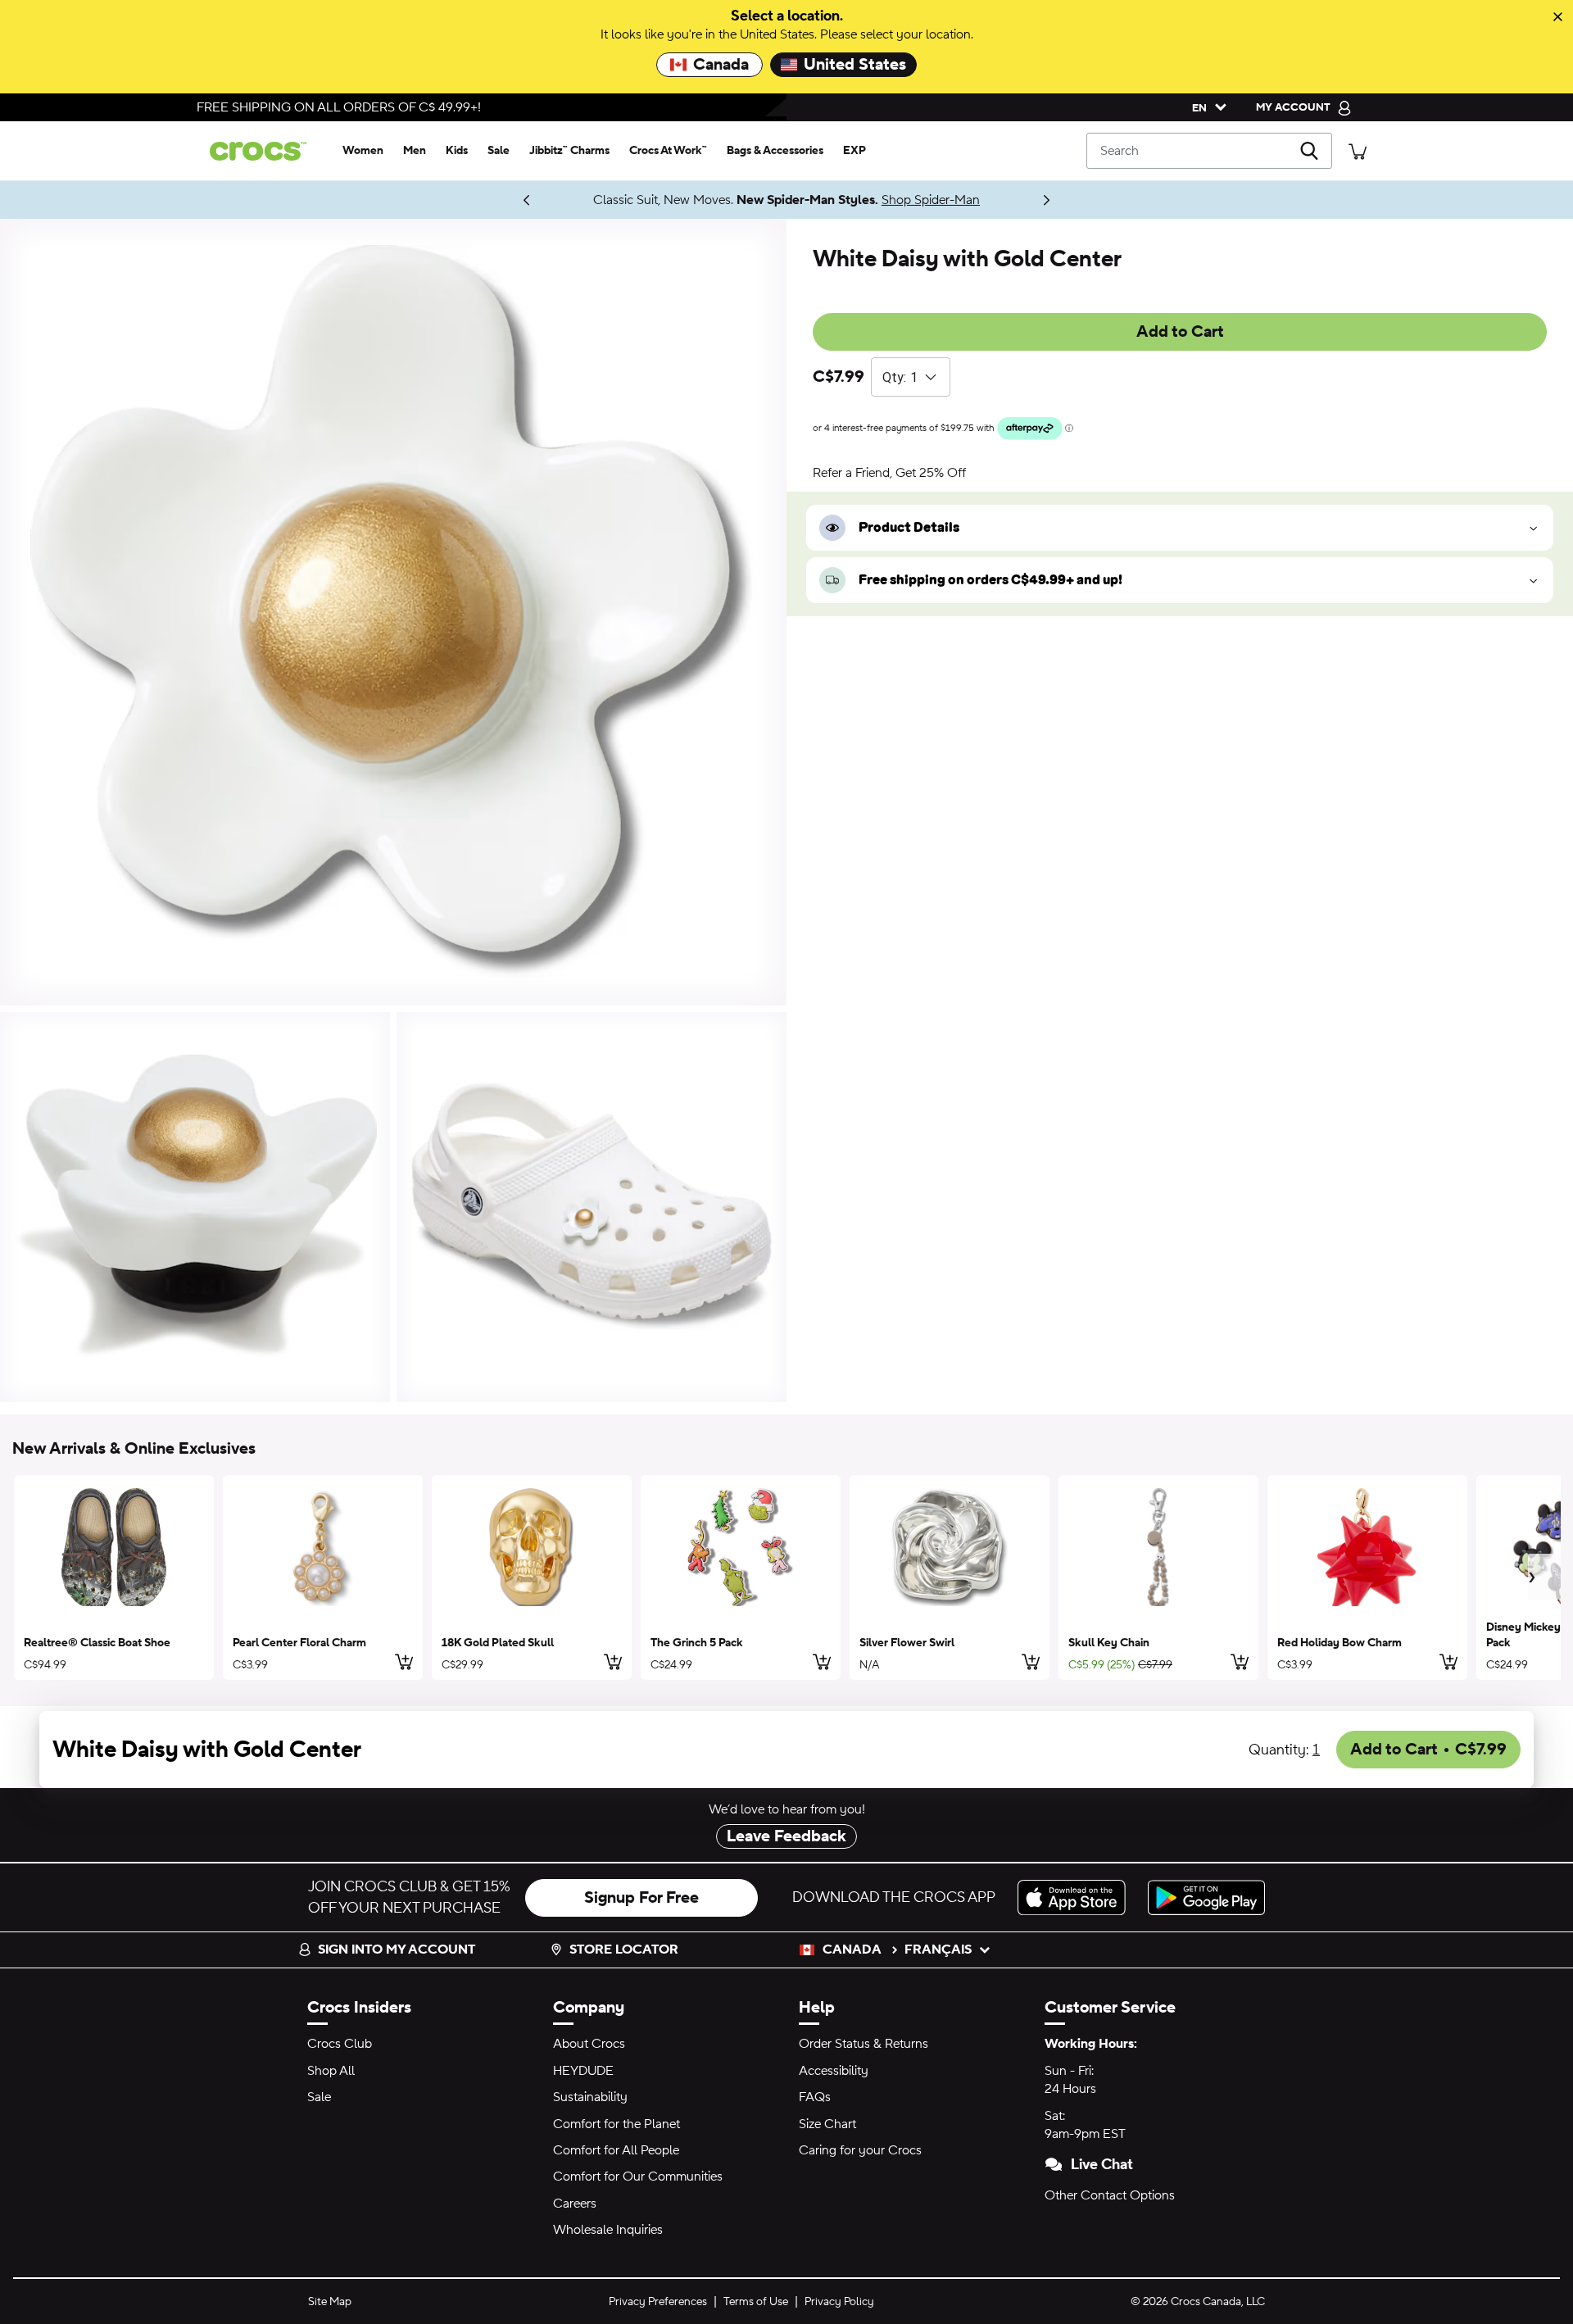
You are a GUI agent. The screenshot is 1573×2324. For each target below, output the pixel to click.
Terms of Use (756, 2302)
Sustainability (590, 2097)
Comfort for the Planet (617, 2124)
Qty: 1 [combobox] (900, 377)
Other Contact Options (1110, 2195)
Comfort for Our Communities (638, 2176)
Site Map (330, 2302)
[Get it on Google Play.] (1206, 1897)
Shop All (331, 2071)
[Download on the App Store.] (1076, 1897)
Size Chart (827, 2124)
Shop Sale (948, 200)
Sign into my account (397, 1950)
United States (855, 65)
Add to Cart (1180, 332)
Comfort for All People (616, 2150)
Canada (721, 65)
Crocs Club (340, 2044)
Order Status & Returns (864, 2044)
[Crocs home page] (265, 151)
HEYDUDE (583, 2071)
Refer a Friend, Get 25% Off (889, 473)
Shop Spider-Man (492, 200)
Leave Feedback (786, 1836)
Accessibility (834, 2071)
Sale (319, 2097)
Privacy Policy (839, 2302)
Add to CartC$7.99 (1428, 1750)
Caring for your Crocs (860, 2150)
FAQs (815, 2097)
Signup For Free (641, 1898)
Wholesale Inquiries (608, 2230)
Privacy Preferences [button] (658, 2302)
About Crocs (589, 2044)
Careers (575, 2204)
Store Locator (624, 1950)
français (938, 1950)
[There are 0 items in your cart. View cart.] (1358, 150)
